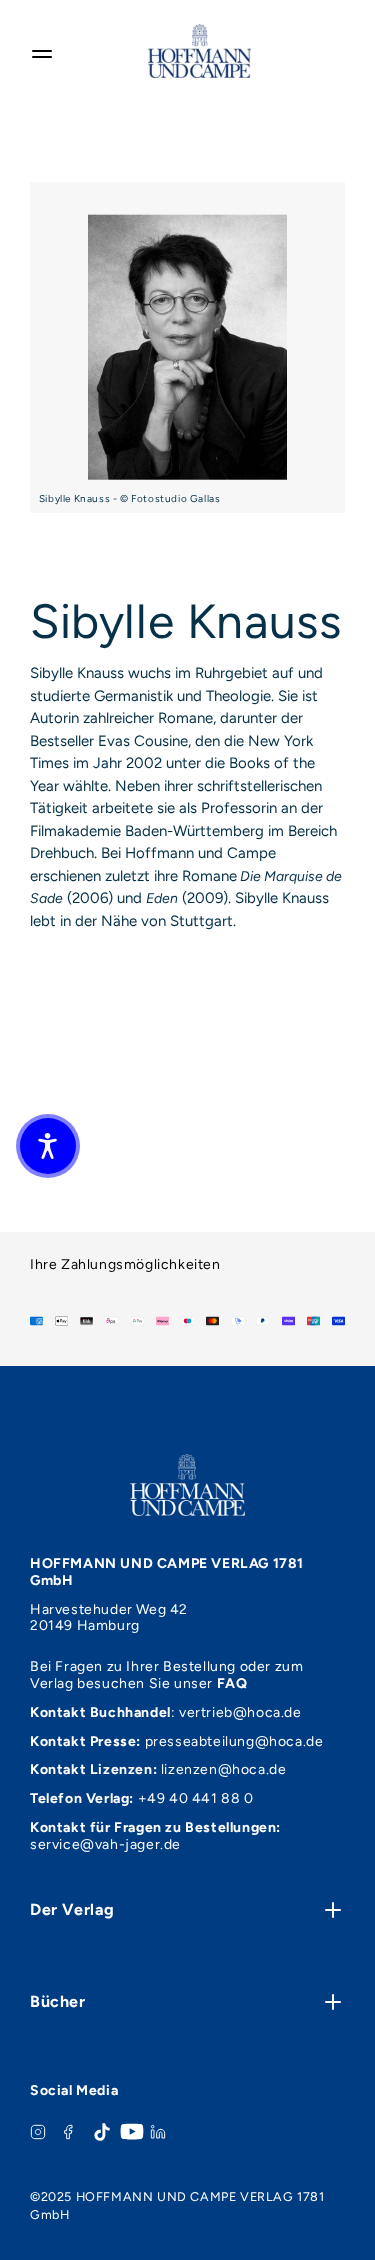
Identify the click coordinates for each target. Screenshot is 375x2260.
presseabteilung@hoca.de (234, 1741)
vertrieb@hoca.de (240, 1712)
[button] (48, 1146)
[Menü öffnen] (42, 51)
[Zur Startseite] (199, 51)
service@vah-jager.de (105, 1844)
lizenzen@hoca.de (224, 1769)
